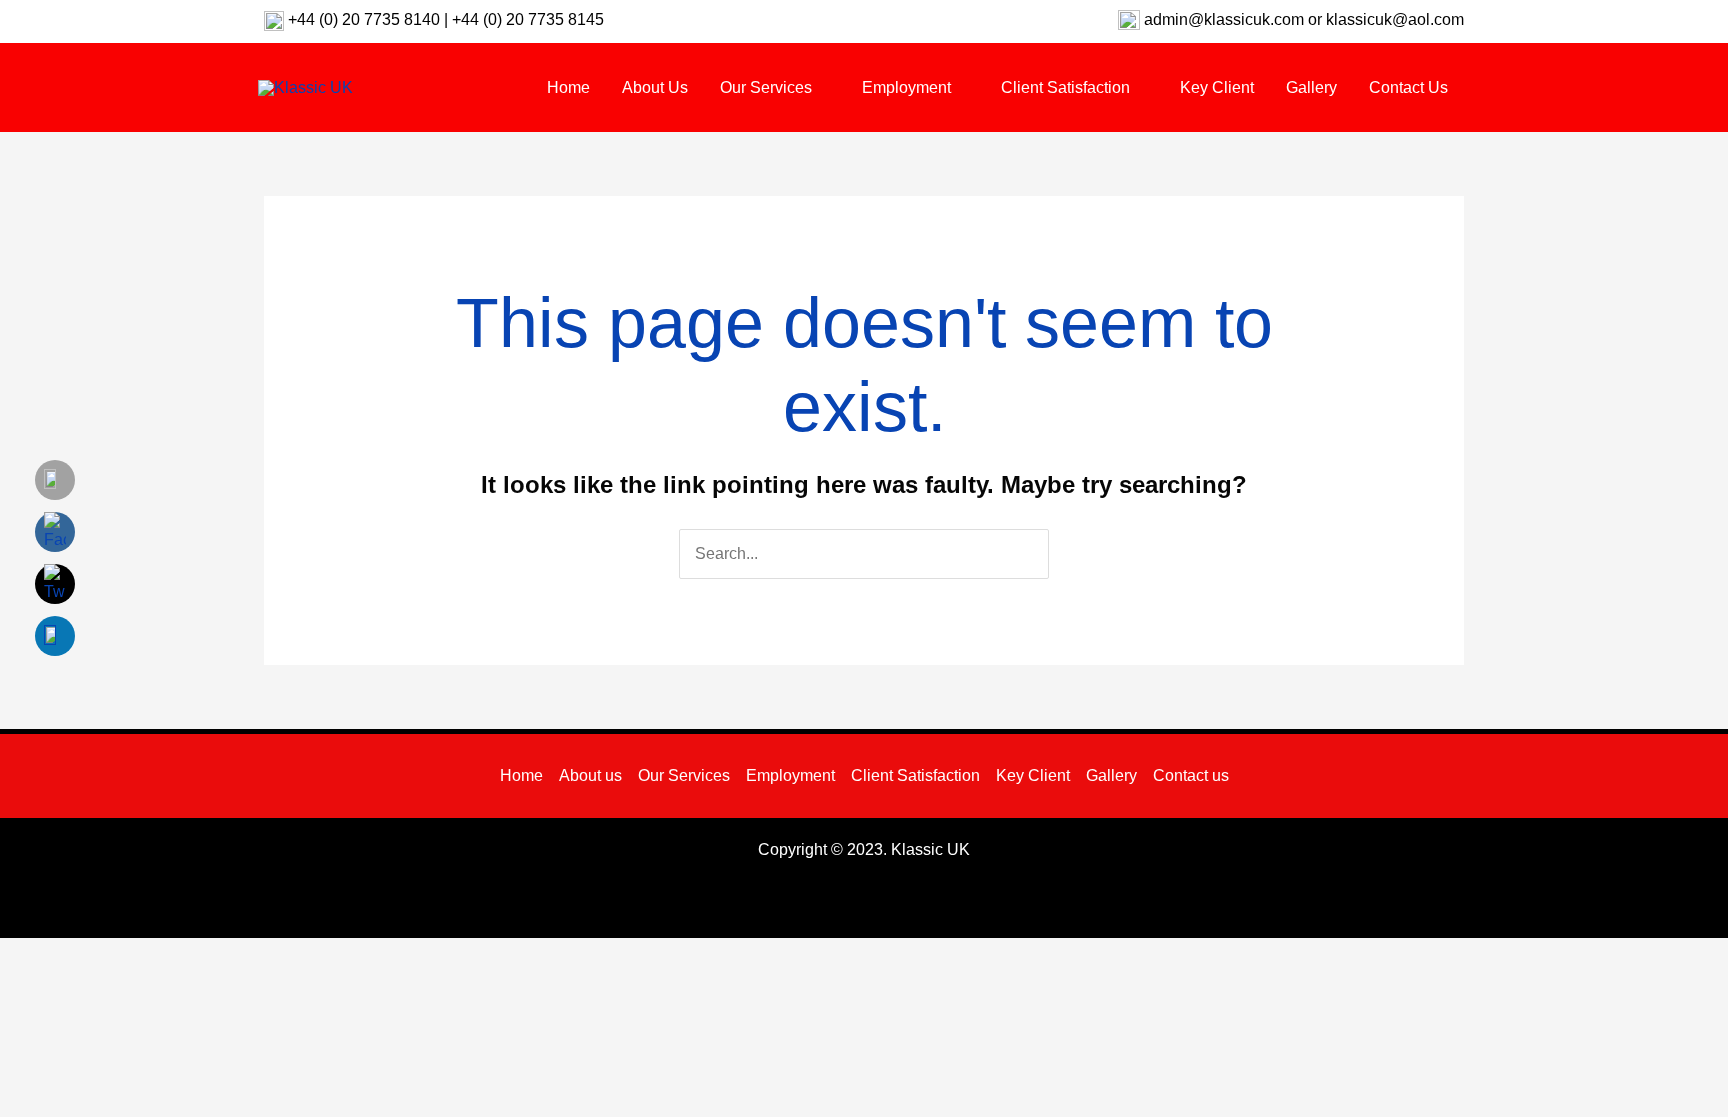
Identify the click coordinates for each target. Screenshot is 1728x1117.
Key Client (1033, 775)
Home (521, 775)
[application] (821, 87)
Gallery (1111, 775)
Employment (790, 775)
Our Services (684, 775)
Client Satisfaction (915, 775)
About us (590, 775)
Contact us (1191, 775)
